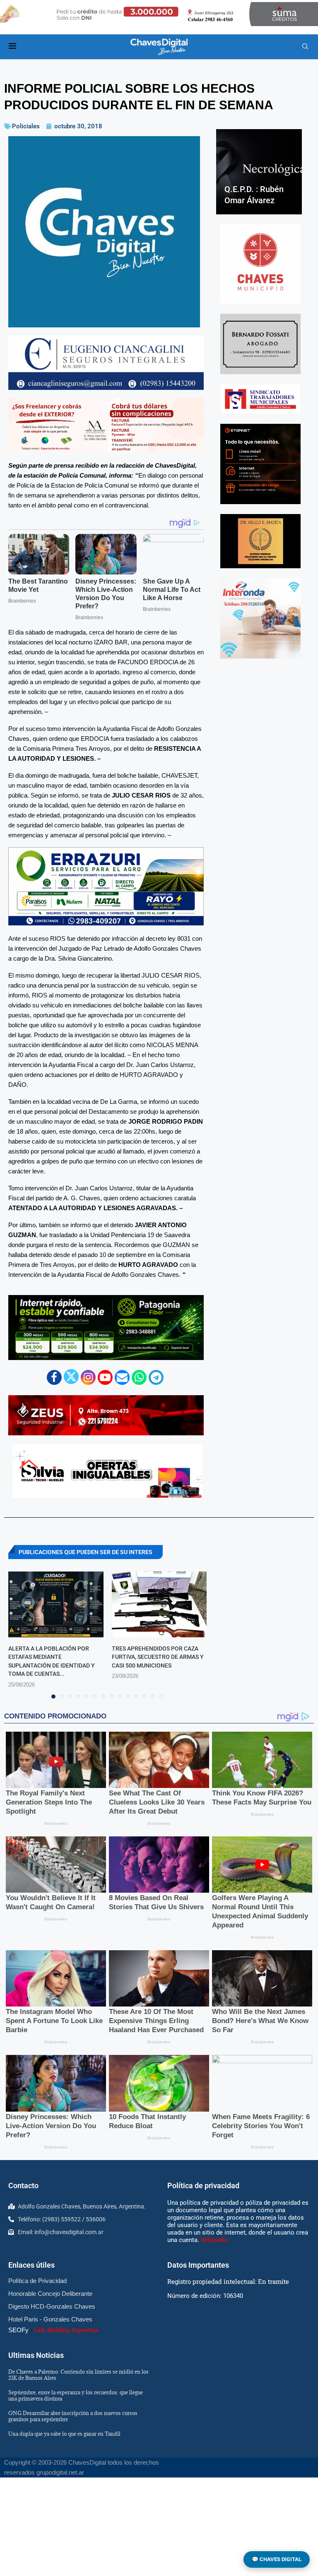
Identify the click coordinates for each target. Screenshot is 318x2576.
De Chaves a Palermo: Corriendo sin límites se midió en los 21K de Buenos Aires (78, 2375)
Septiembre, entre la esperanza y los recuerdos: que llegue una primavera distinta (76, 2395)
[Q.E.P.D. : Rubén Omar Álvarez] (259, 172)
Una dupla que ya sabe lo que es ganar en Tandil (64, 2434)
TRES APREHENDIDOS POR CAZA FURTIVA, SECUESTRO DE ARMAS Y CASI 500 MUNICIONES (158, 1657)
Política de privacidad (203, 2186)
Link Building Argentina (66, 2330)
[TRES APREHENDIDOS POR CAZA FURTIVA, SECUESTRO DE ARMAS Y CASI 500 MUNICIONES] (159, 1604)
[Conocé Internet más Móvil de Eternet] (260, 464)
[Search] (305, 47)
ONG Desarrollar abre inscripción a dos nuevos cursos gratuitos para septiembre (73, 2416)
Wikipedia (214, 2240)
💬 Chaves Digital (277, 2559)
